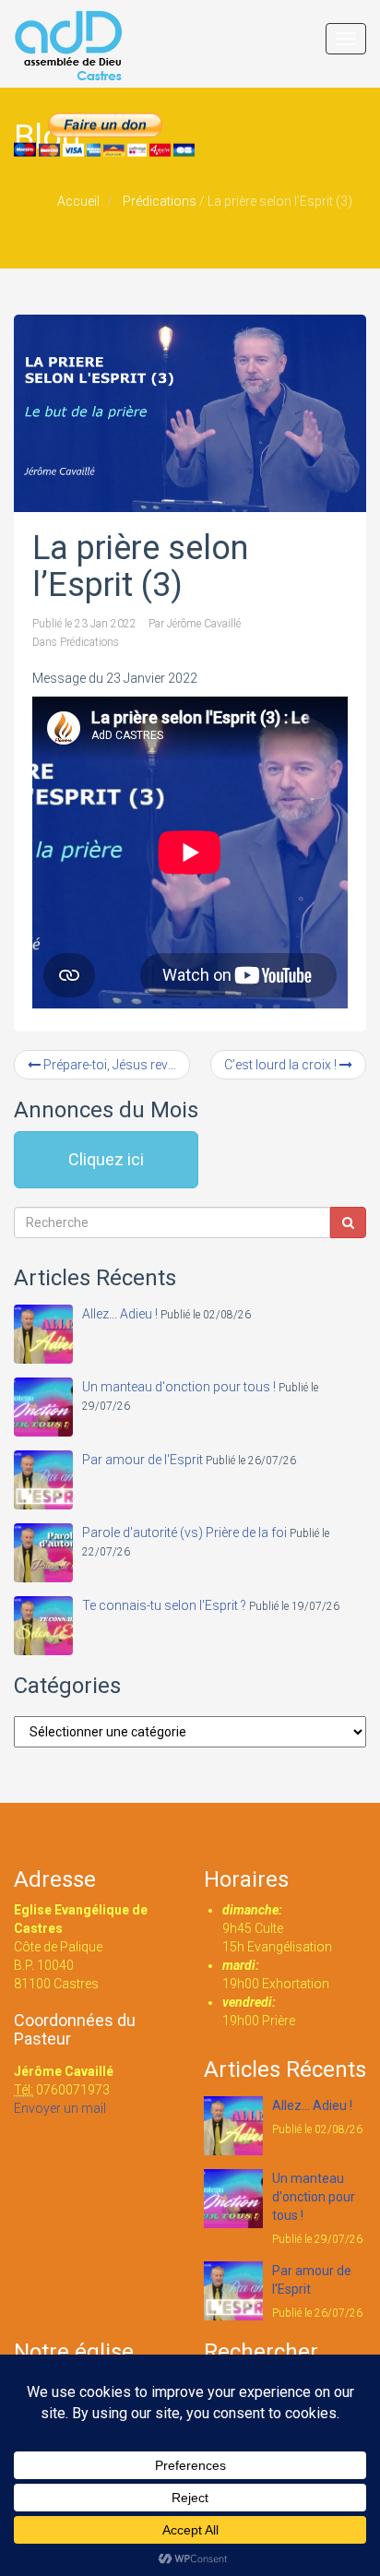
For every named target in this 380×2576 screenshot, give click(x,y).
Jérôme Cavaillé (204, 624)
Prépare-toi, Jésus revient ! (115, 1065)
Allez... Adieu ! (120, 1314)
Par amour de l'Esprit (142, 1460)
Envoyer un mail (60, 2108)
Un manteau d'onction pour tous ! (179, 1387)
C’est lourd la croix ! (282, 1065)
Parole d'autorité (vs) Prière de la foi (184, 1532)
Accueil (78, 201)
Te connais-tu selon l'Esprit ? (164, 1605)
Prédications (160, 201)
